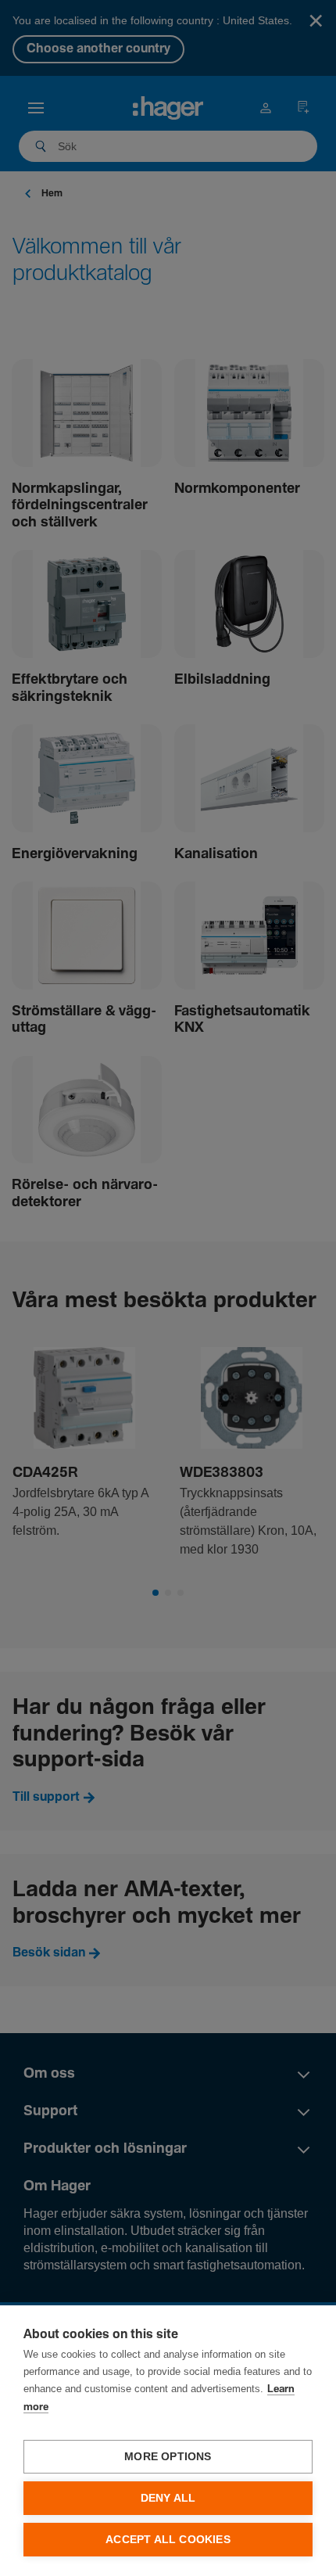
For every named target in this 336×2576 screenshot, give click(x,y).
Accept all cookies (168, 2540)
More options (168, 2457)
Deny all (168, 2498)
